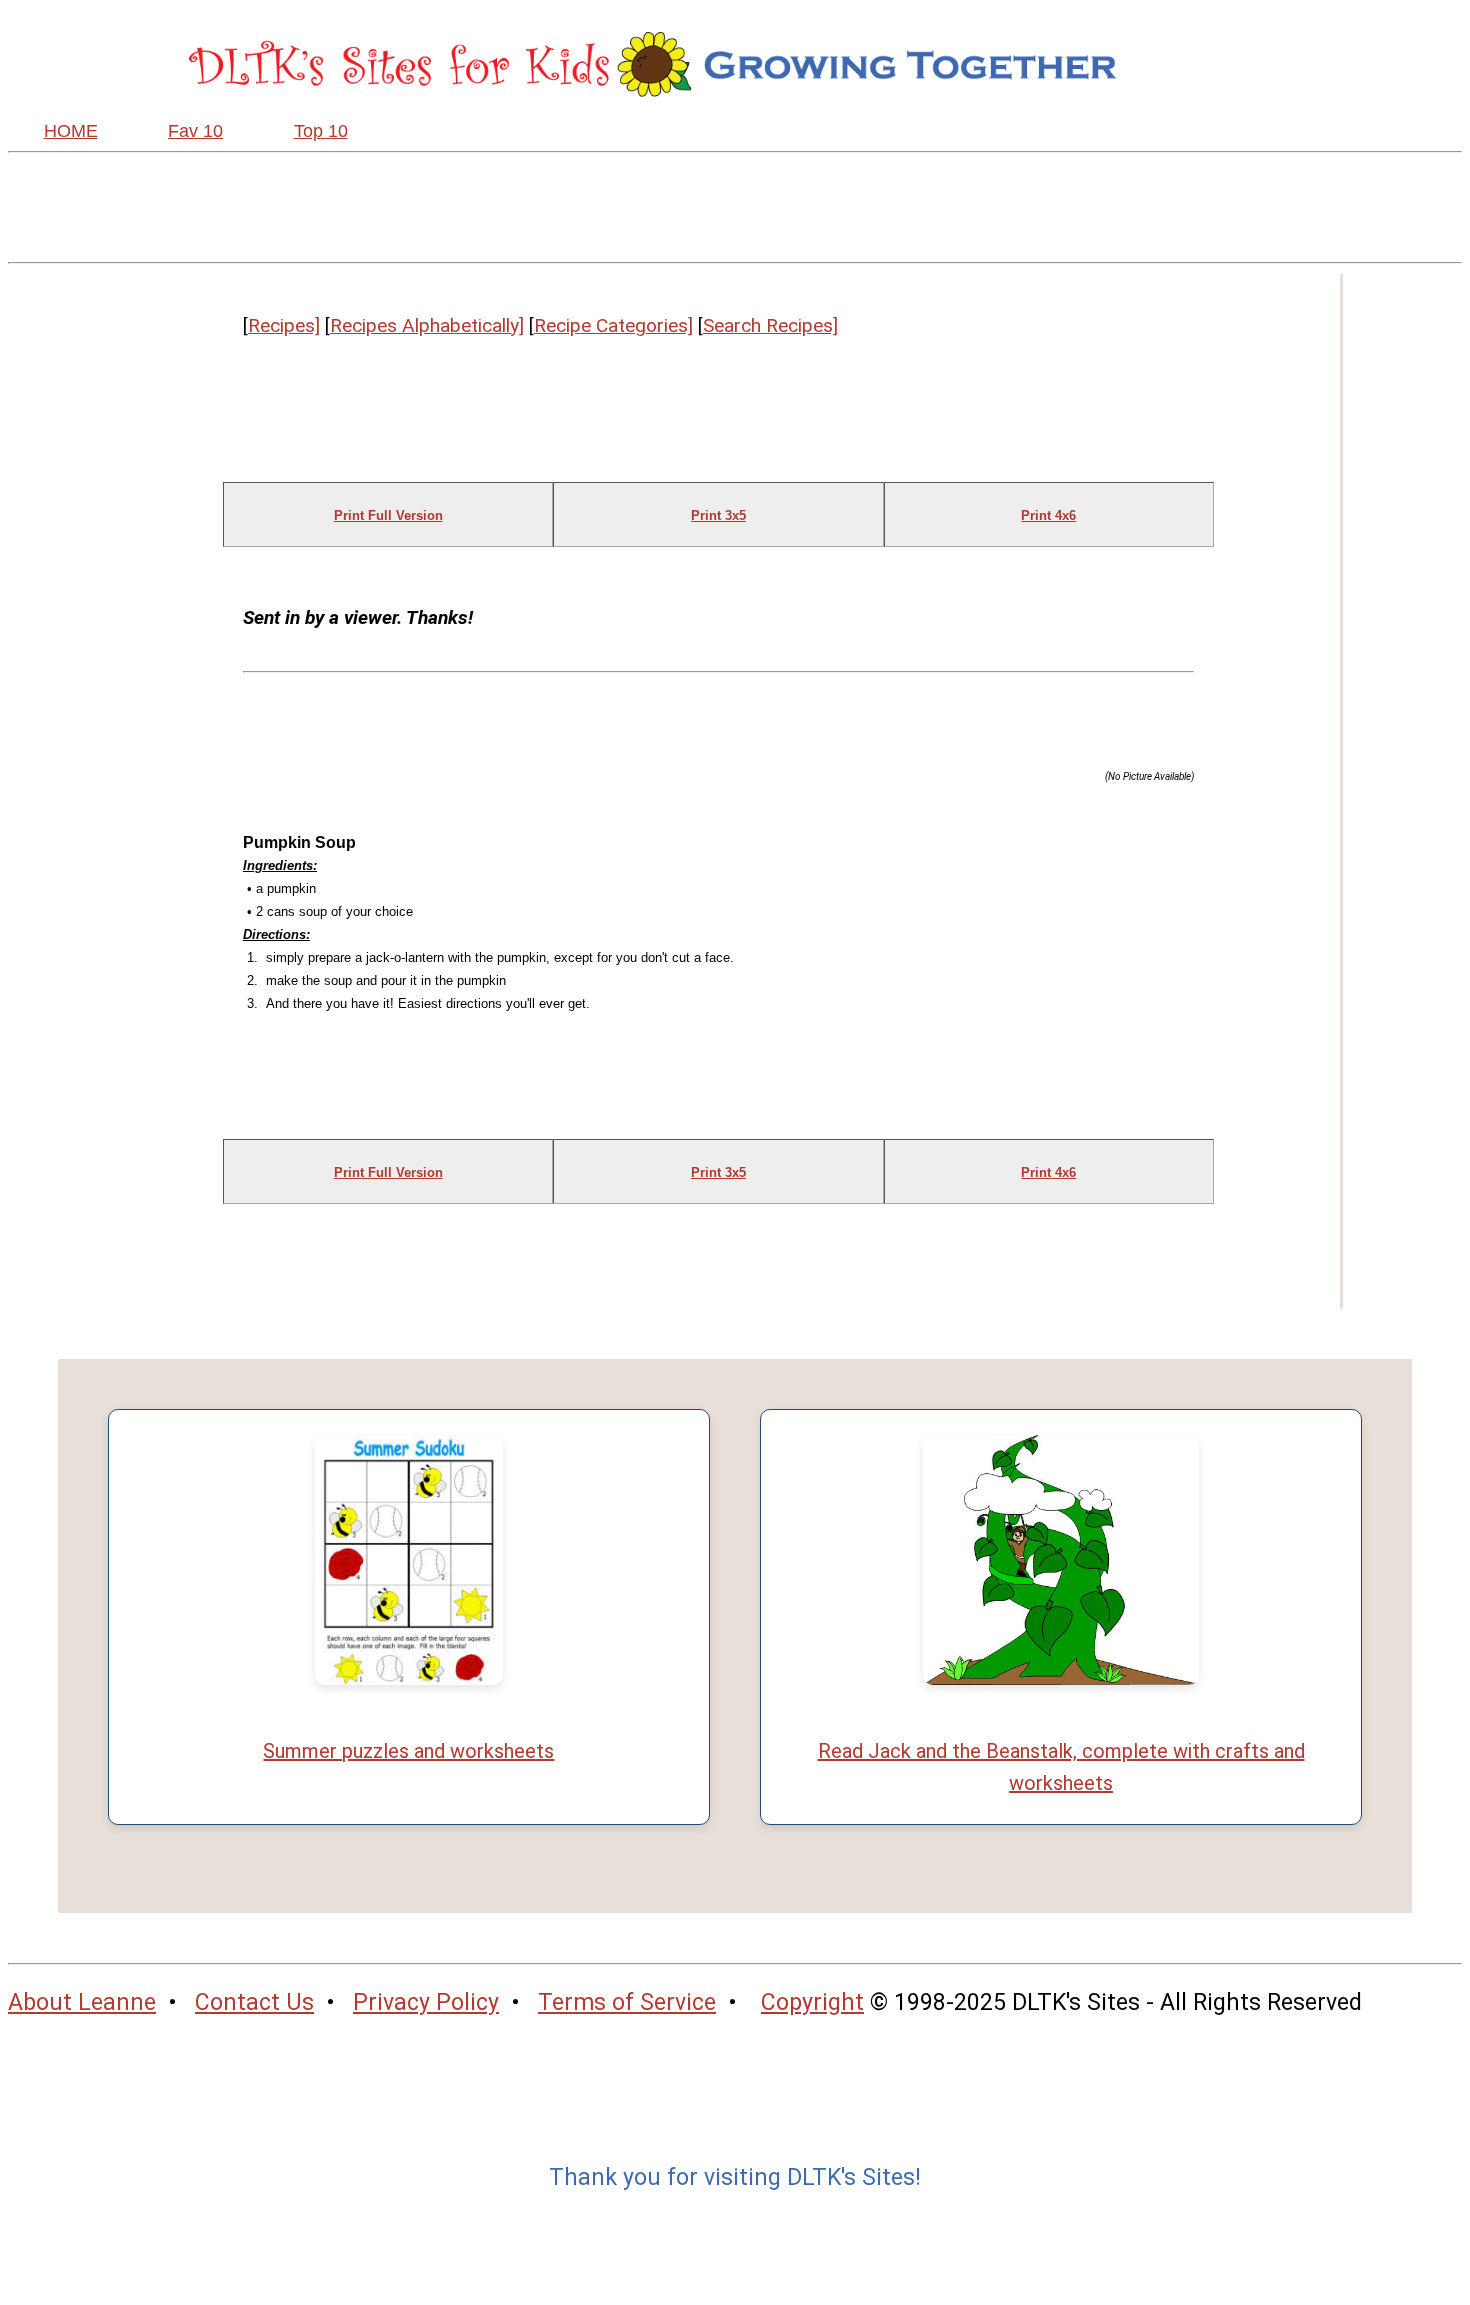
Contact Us (254, 2002)
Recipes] (284, 325)
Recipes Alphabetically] (427, 325)
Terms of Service (627, 2002)
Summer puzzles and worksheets (408, 1751)
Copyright (812, 2002)
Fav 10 (195, 131)
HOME (71, 131)
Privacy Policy (426, 2002)
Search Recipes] (770, 325)
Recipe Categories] (613, 325)
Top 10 (321, 131)
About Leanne (82, 2002)
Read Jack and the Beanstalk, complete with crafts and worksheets (1061, 1767)
